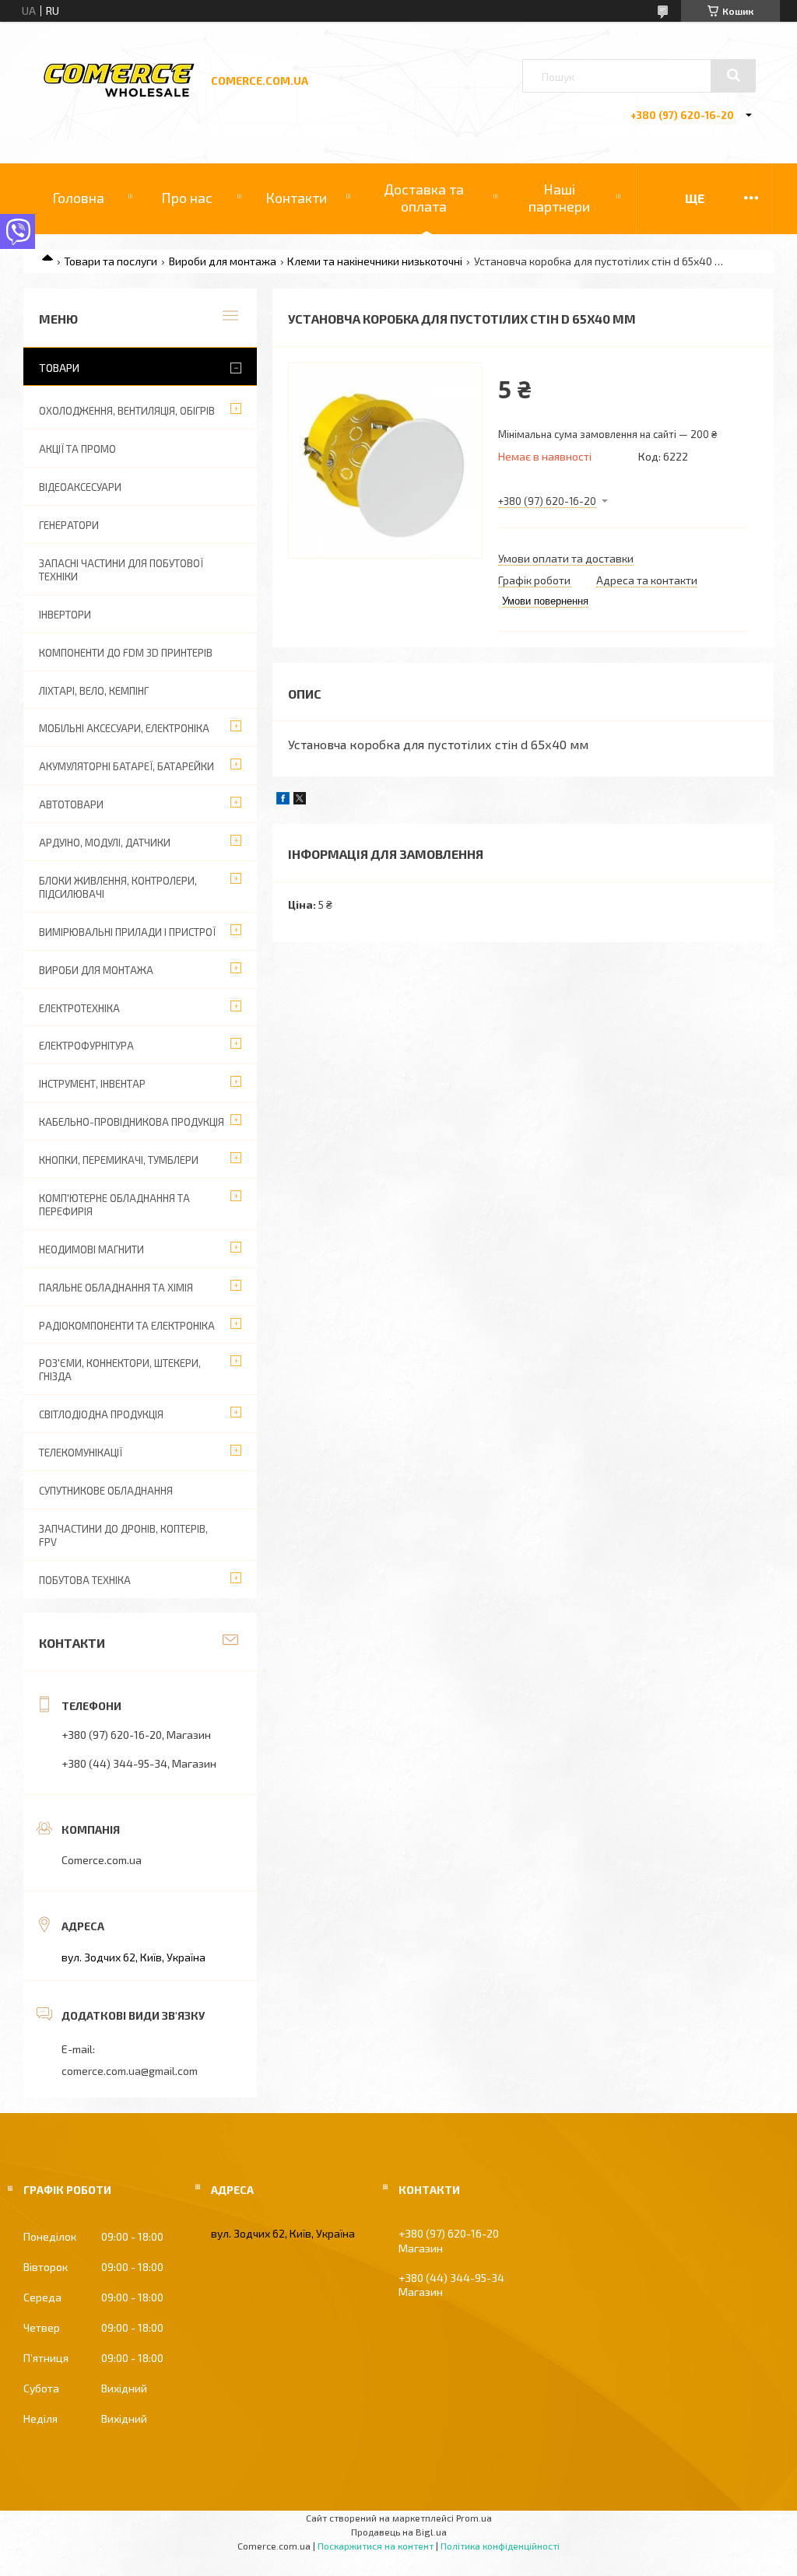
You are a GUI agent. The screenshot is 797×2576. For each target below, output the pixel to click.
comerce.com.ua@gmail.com (130, 2071)
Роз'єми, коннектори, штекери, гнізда (120, 1370)
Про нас (187, 198)
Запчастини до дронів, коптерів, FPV (123, 1535)
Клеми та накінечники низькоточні (375, 261)
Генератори (69, 525)
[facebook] (283, 800)
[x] (300, 800)
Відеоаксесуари (80, 487)
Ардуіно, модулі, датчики (105, 843)
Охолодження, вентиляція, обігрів (127, 411)
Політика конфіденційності (500, 2546)
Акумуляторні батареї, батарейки (126, 766)
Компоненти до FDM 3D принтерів (126, 653)
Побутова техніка (85, 1580)
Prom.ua (474, 2518)
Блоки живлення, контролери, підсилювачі (118, 887)
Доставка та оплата (424, 198)
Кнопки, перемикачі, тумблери (119, 1160)
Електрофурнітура (86, 1046)
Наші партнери (559, 198)
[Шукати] (733, 75)
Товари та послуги (111, 261)
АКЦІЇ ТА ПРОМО (77, 449)
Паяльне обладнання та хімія (116, 1288)
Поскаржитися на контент (376, 2546)
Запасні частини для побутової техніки (121, 570)
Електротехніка (79, 1008)
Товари (59, 368)
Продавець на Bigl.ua (399, 2532)
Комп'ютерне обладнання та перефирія (114, 1205)
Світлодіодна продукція (101, 1414)
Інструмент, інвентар (92, 1084)
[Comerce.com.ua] (119, 95)
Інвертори (65, 615)
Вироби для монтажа (223, 261)
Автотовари (71, 804)
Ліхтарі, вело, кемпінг (94, 691)
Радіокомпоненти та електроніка (127, 1326)
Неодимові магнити (91, 1249)
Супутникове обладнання (106, 1491)
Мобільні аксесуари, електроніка (124, 728)
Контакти (296, 198)
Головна (78, 198)
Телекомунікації (81, 1453)
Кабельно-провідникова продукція (132, 1122)
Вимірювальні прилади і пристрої (127, 932)
